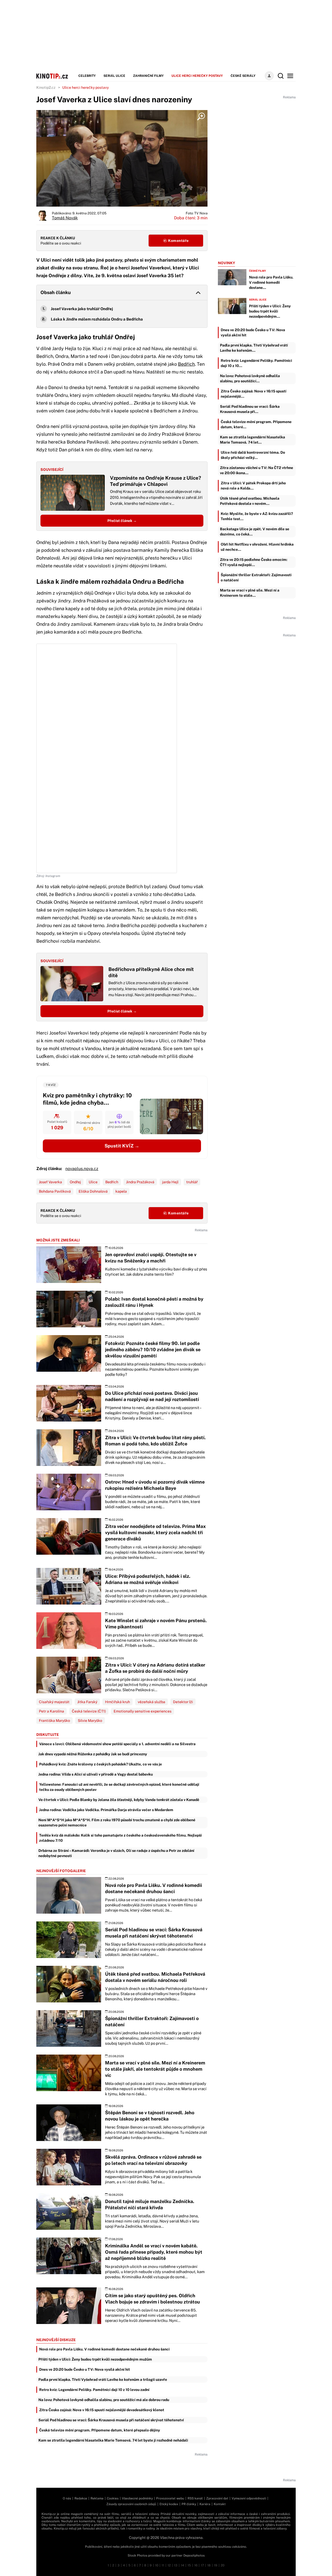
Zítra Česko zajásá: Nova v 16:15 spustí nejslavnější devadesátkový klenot (102, 2410)
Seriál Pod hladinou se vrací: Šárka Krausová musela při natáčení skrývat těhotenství (111, 2420)
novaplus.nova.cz (82, 1169)
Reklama (97, 2498)
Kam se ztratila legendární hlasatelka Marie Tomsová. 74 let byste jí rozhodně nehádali (113, 2440)
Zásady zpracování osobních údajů (131, 2504)
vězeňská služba (151, 1702)
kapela (121, 1191)
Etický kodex (169, 2504)
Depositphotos (194, 2555)
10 (157, 2565)
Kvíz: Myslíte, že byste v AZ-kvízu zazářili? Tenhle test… (257, 516)
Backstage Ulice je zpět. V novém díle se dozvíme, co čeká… (255, 532)
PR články (189, 2504)
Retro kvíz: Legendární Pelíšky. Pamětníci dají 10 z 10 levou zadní (94, 2390)
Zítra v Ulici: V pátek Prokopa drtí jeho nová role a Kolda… (253, 486)
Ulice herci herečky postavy (197, 76)
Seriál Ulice (114, 76)
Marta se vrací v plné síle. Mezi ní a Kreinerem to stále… (250, 593)
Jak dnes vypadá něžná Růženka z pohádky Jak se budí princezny (93, 1754)
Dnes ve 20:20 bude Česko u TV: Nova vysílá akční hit (85, 2369)
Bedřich (186, 364)
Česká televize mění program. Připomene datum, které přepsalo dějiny (100, 2430)
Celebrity (87, 76)
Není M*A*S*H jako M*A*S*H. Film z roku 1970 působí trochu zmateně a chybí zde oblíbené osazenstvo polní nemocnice (117, 1823)
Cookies (113, 2498)
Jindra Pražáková (140, 1182)
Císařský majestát (54, 1702)
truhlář (192, 1182)
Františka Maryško (54, 1721)
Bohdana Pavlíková (55, 1191)
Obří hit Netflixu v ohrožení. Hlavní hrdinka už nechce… (257, 547)
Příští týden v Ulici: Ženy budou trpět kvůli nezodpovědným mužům (95, 2359)
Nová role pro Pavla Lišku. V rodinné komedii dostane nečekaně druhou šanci (104, 2349)
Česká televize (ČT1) (89, 1711)
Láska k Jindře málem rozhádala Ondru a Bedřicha (97, 319)
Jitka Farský (87, 1702)
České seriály (243, 76)
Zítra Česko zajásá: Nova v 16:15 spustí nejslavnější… (254, 394)
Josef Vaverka (50, 1182)
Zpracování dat (217, 2498)
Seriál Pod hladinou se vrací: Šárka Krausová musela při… (250, 409)
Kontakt (220, 2504)
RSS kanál (195, 2498)
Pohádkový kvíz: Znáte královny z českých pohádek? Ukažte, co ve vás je (101, 1764)
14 (182, 2565)
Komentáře (178, 241)
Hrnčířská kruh (117, 1702)
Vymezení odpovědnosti (249, 2498)
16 (196, 2565)
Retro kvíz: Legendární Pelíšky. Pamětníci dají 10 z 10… (256, 363)
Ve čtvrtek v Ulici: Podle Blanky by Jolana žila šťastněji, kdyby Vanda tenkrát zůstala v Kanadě (119, 1800)
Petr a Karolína (51, 1711)
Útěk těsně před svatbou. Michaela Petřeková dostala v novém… (250, 501)
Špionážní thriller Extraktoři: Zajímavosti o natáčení (256, 577)
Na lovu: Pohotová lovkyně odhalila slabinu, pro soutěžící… (250, 378)
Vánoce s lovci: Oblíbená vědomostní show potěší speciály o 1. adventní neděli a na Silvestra (117, 1744)
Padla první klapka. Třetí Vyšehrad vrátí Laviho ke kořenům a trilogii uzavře (103, 2380)
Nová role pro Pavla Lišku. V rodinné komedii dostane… (271, 282)
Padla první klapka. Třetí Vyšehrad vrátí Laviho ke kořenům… (254, 348)
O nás (67, 2498)
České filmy (258, 271)
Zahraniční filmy (148, 76)
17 (202, 2565)
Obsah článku (56, 292)
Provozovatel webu (170, 2498)
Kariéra (205, 2504)
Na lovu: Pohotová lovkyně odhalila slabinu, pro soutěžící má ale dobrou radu (104, 2400)
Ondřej (75, 1182)
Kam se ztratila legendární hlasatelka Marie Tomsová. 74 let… (253, 440)
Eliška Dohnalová (93, 1191)
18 (209, 2565)
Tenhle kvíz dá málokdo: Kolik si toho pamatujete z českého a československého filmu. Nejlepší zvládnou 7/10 (120, 1838)
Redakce (81, 2498)
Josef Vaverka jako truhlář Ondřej (82, 309)
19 (216, 2565)
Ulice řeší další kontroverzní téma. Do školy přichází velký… (253, 455)
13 (176, 2565)
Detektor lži (183, 1702)
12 (169, 2565)
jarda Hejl (170, 1182)
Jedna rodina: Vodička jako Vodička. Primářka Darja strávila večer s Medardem (106, 1810)
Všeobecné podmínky (137, 2498)
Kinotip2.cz (46, 87)
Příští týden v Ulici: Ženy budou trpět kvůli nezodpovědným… (270, 311)
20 (223, 2565)
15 (189, 2565)
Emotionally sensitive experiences (143, 1711)
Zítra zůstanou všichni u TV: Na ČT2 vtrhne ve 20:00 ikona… (257, 470)
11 (163, 2565)
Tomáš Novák (65, 218)
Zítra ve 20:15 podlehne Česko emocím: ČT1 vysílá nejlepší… (254, 562)
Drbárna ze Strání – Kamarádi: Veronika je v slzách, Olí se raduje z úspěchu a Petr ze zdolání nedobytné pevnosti (116, 1853)
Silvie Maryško (90, 1721)
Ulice (93, 1182)
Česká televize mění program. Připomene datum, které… (256, 424)
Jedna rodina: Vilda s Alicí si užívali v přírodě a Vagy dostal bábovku (96, 1774)
